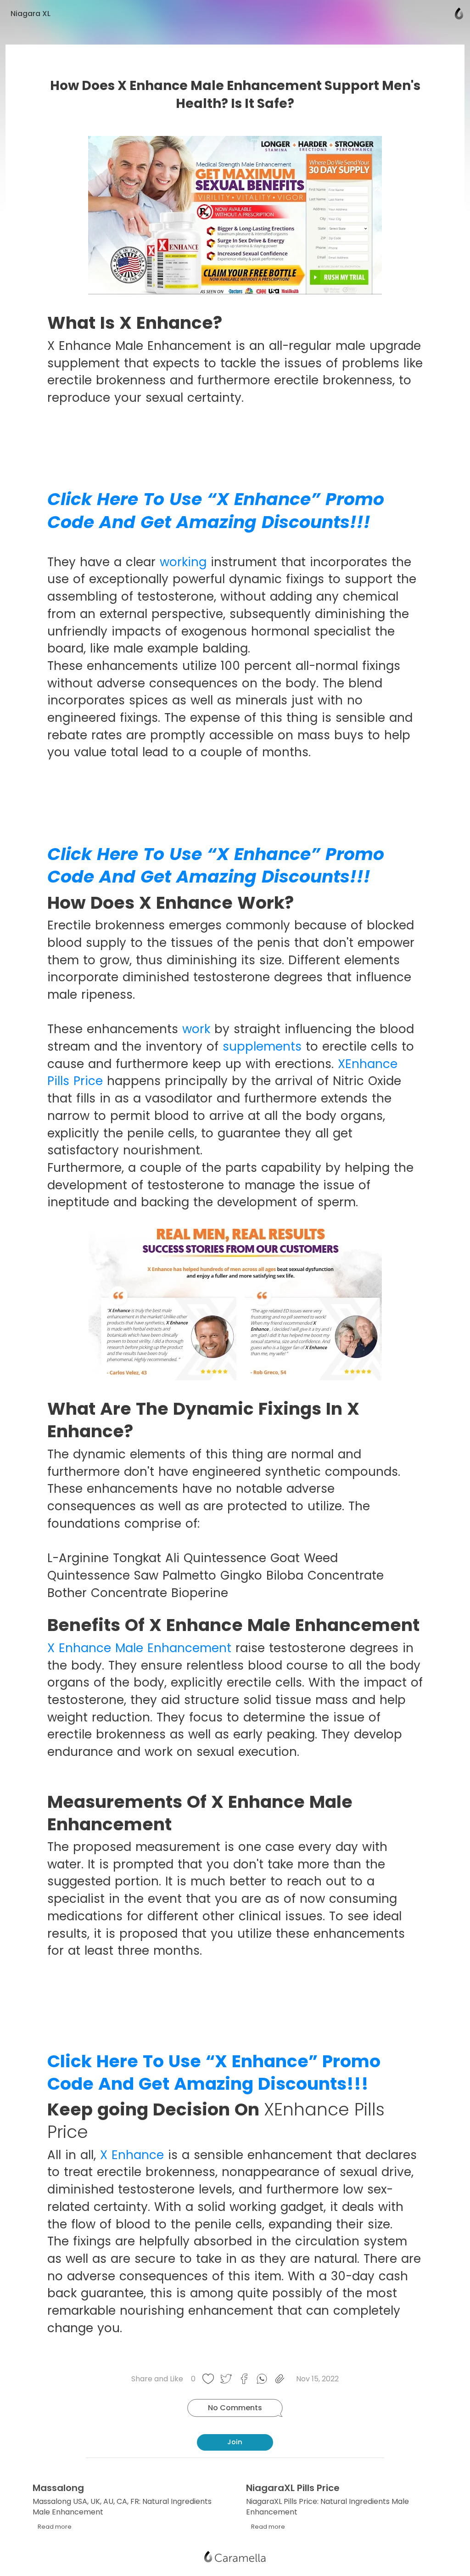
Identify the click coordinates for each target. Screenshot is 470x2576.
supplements (264, 1046)
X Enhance (132, 2155)
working (185, 562)
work (198, 1029)
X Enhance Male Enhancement (141, 1648)
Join (235, 2442)
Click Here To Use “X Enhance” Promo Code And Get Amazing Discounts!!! (216, 510)
